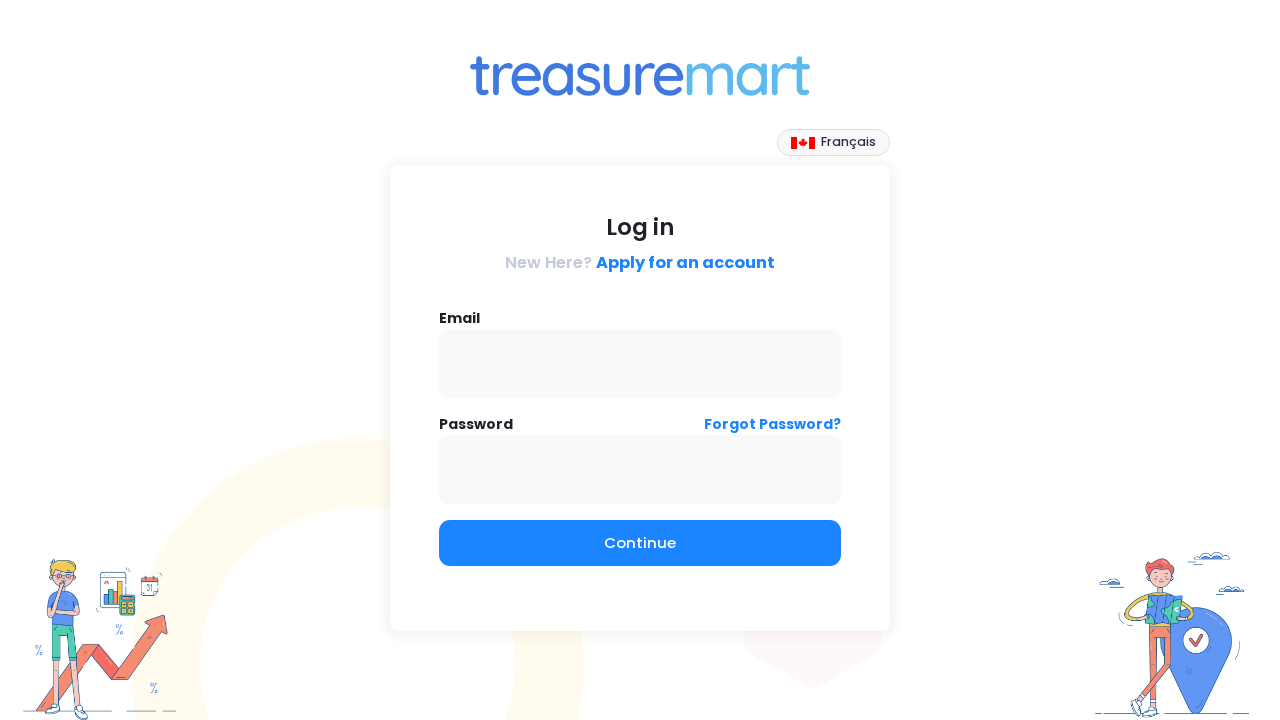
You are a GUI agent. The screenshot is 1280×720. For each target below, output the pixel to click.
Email (459, 318)
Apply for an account (685, 262)
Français (847, 141)
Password (476, 424)
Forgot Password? (772, 424)
